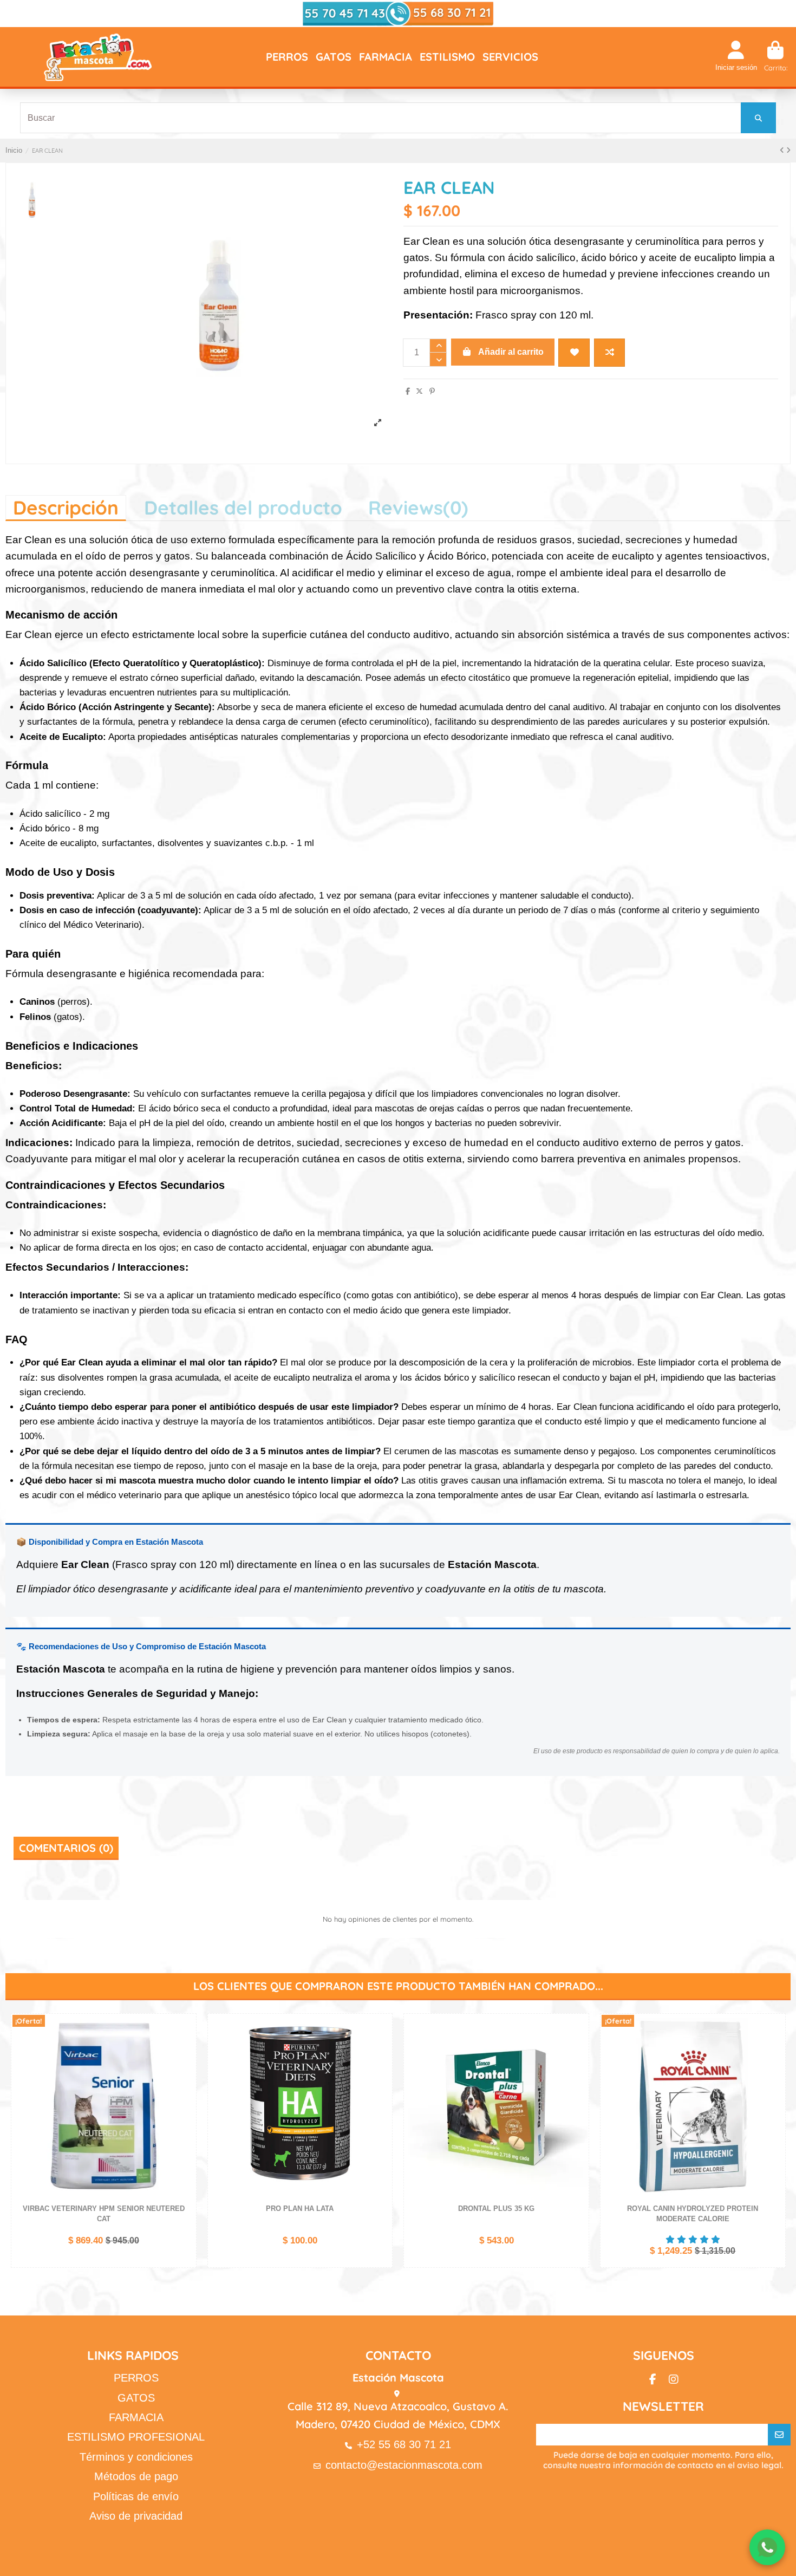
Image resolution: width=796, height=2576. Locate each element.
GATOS (136, 2398)
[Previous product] (783, 150)
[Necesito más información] (767, 2547)
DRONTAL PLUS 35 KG (496, 2209)
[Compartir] (408, 391)
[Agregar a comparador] (609, 353)
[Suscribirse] (779, 2435)
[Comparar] (187, 2049)
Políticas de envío (136, 2496)
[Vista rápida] (187, 2067)
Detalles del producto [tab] (243, 508)
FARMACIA (136, 2417)
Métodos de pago (136, 2476)
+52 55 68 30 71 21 (404, 2444)
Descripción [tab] (66, 508)
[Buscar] (758, 118)
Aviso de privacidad (136, 2516)
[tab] (418, 507)
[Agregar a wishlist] (574, 353)
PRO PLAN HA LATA (300, 2209)
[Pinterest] (432, 391)
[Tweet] (419, 391)
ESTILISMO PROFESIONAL (136, 2437)
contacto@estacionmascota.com (404, 2465)
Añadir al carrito (511, 352)
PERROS (136, 2378)
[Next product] (788, 150)
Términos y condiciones (136, 2457)
